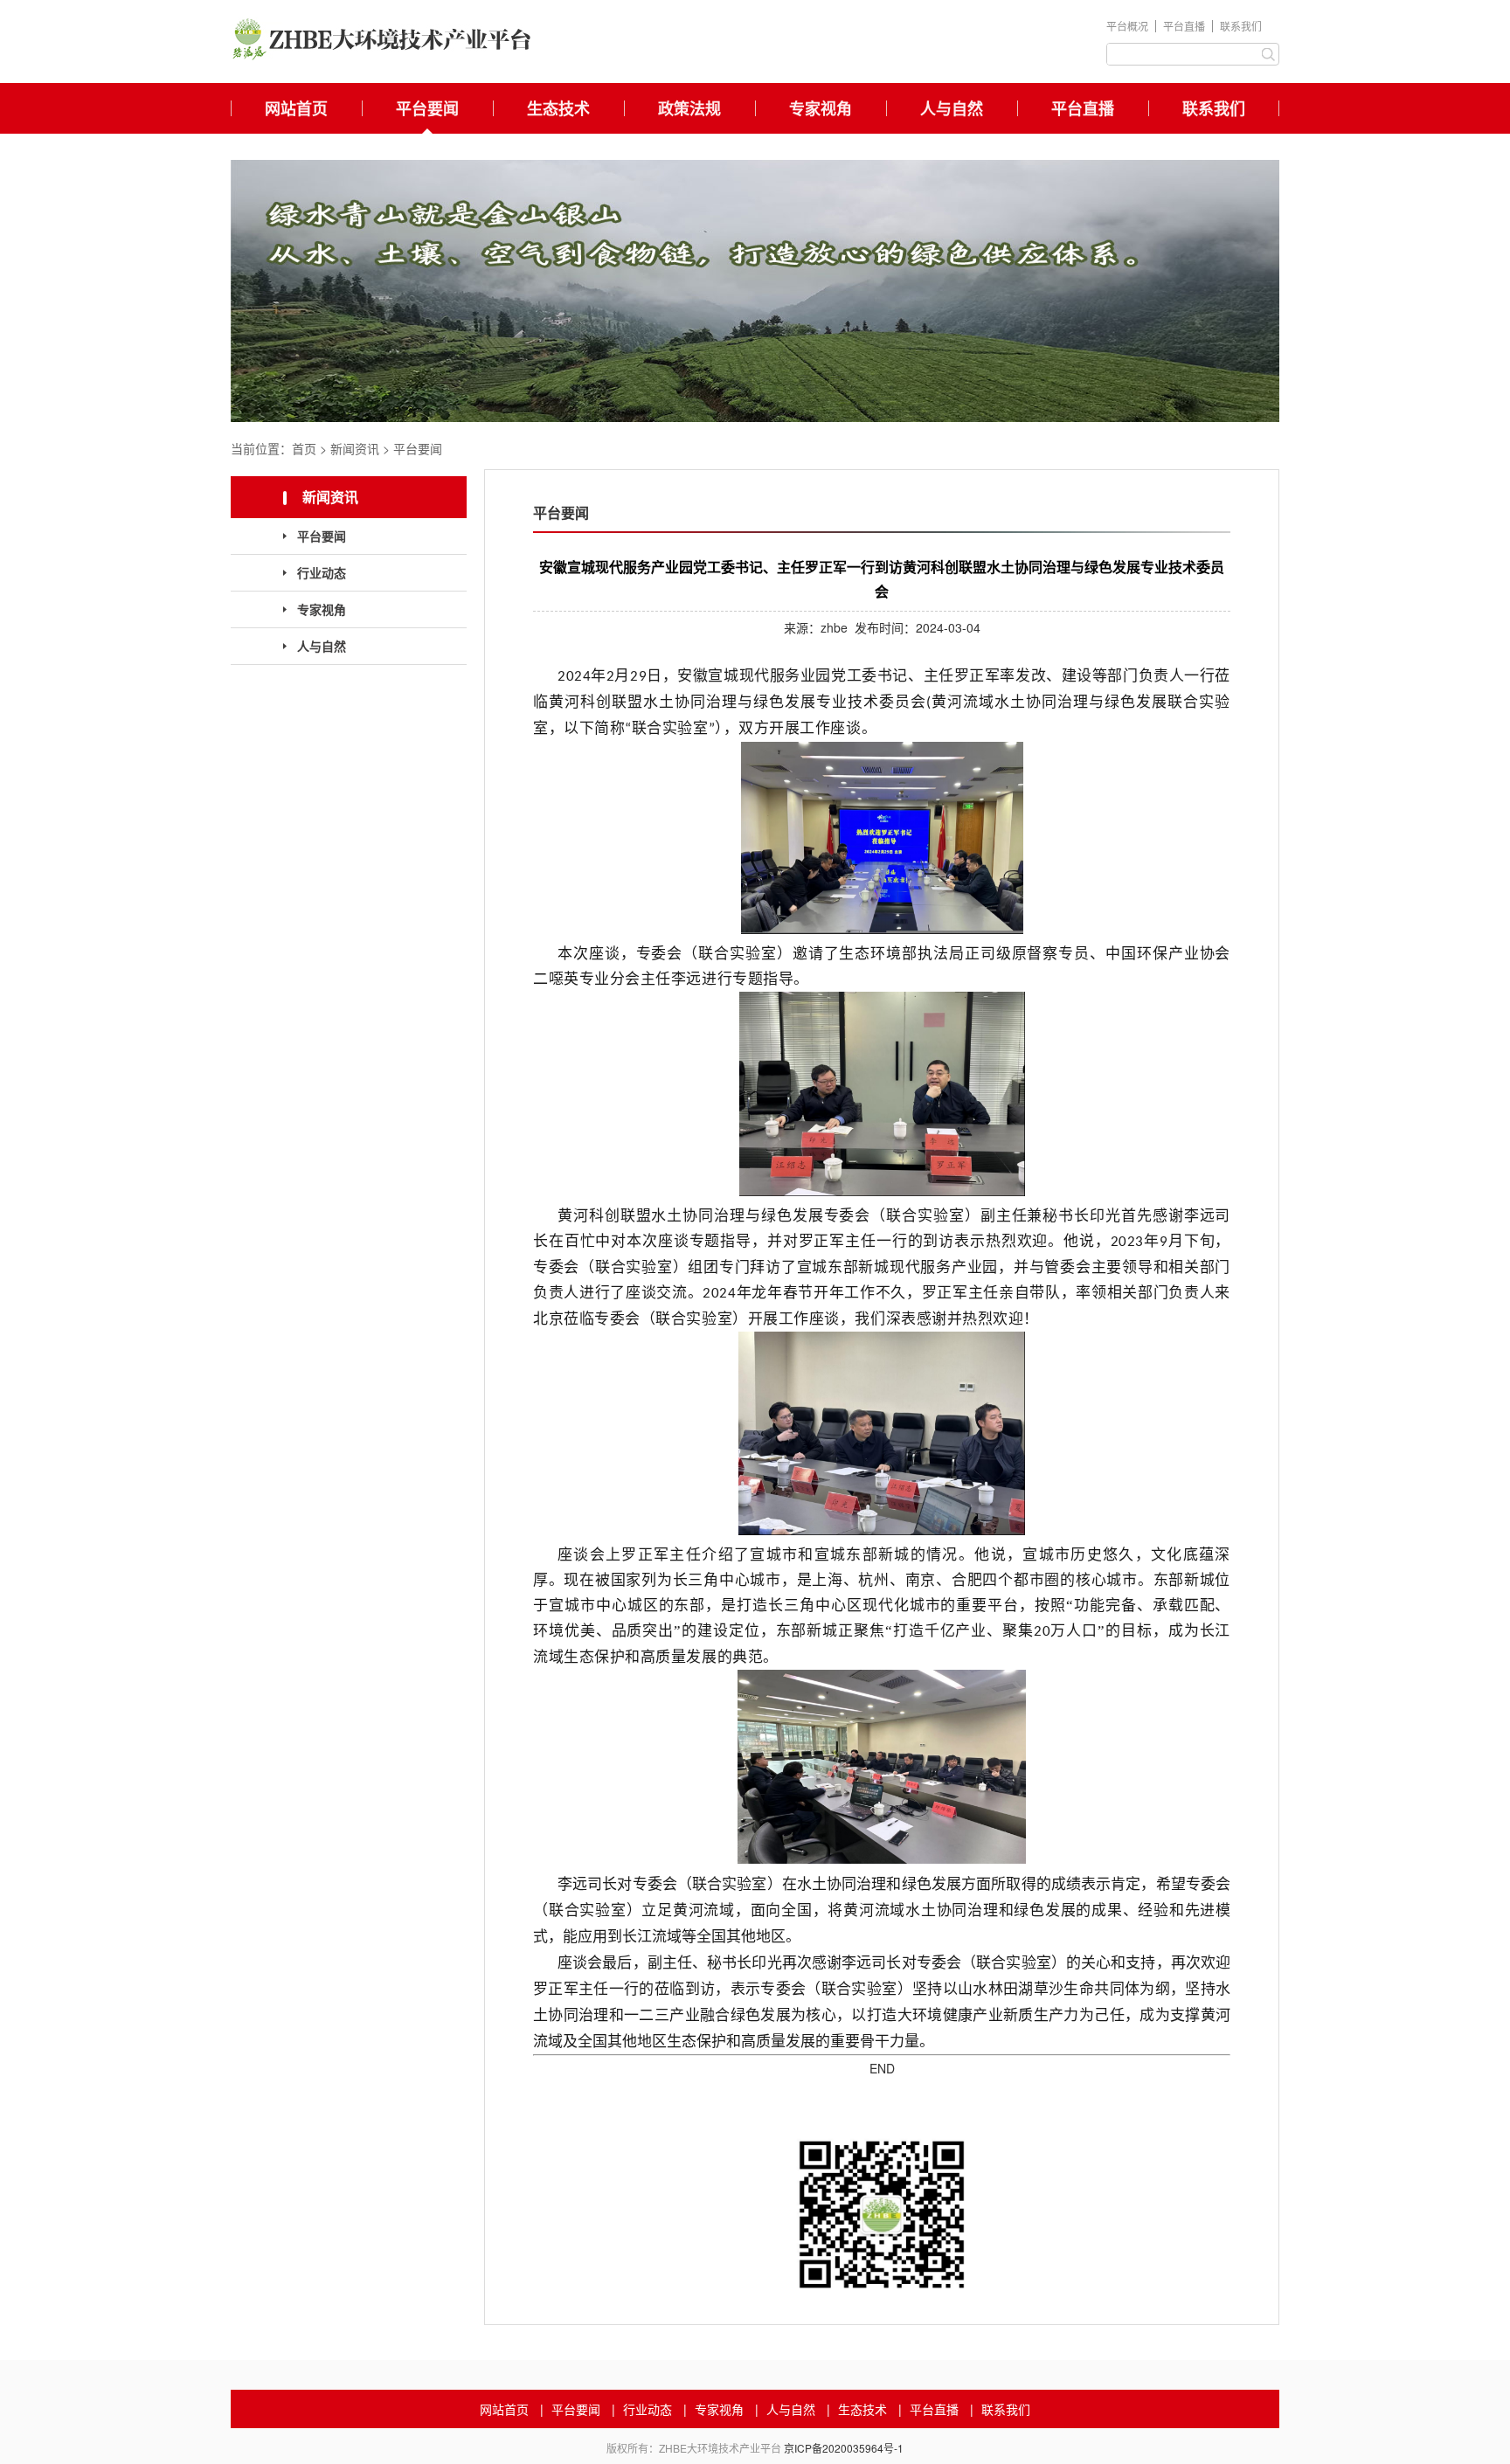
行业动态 (322, 572)
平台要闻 (427, 108)
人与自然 (952, 108)
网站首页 (296, 108)
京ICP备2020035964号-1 (844, 2448)
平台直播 (1184, 26)
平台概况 (1127, 26)
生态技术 (558, 108)
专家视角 (821, 108)
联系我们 (1241, 26)
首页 (304, 448)
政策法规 (689, 108)
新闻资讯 (355, 448)
